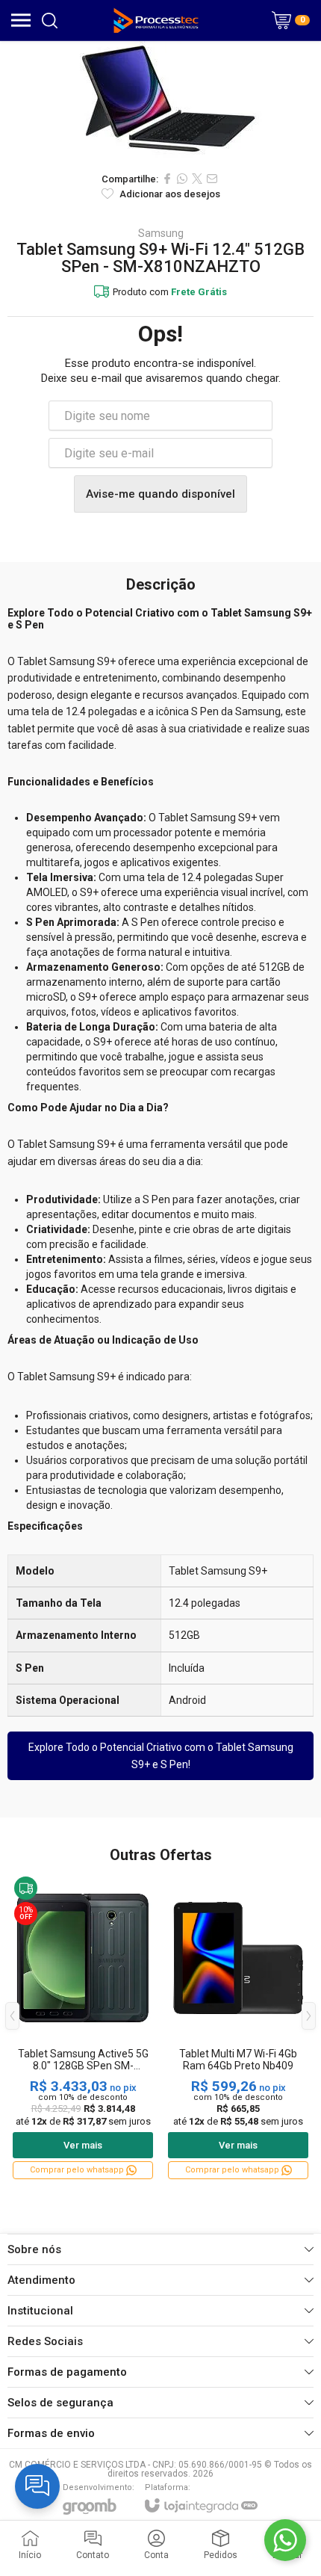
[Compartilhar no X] (197, 179)
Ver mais (83, 2145)
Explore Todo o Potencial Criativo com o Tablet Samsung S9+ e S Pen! (161, 1755)
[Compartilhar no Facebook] (167, 179)
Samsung (161, 233)
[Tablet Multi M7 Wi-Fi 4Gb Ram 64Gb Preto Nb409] (238, 2027)
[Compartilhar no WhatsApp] (182, 179)
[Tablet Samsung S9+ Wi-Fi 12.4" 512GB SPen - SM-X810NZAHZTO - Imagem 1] (160, 102)
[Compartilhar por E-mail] (212, 179)
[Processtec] (156, 20)
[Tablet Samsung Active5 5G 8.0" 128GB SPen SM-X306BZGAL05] (83, 2027)
